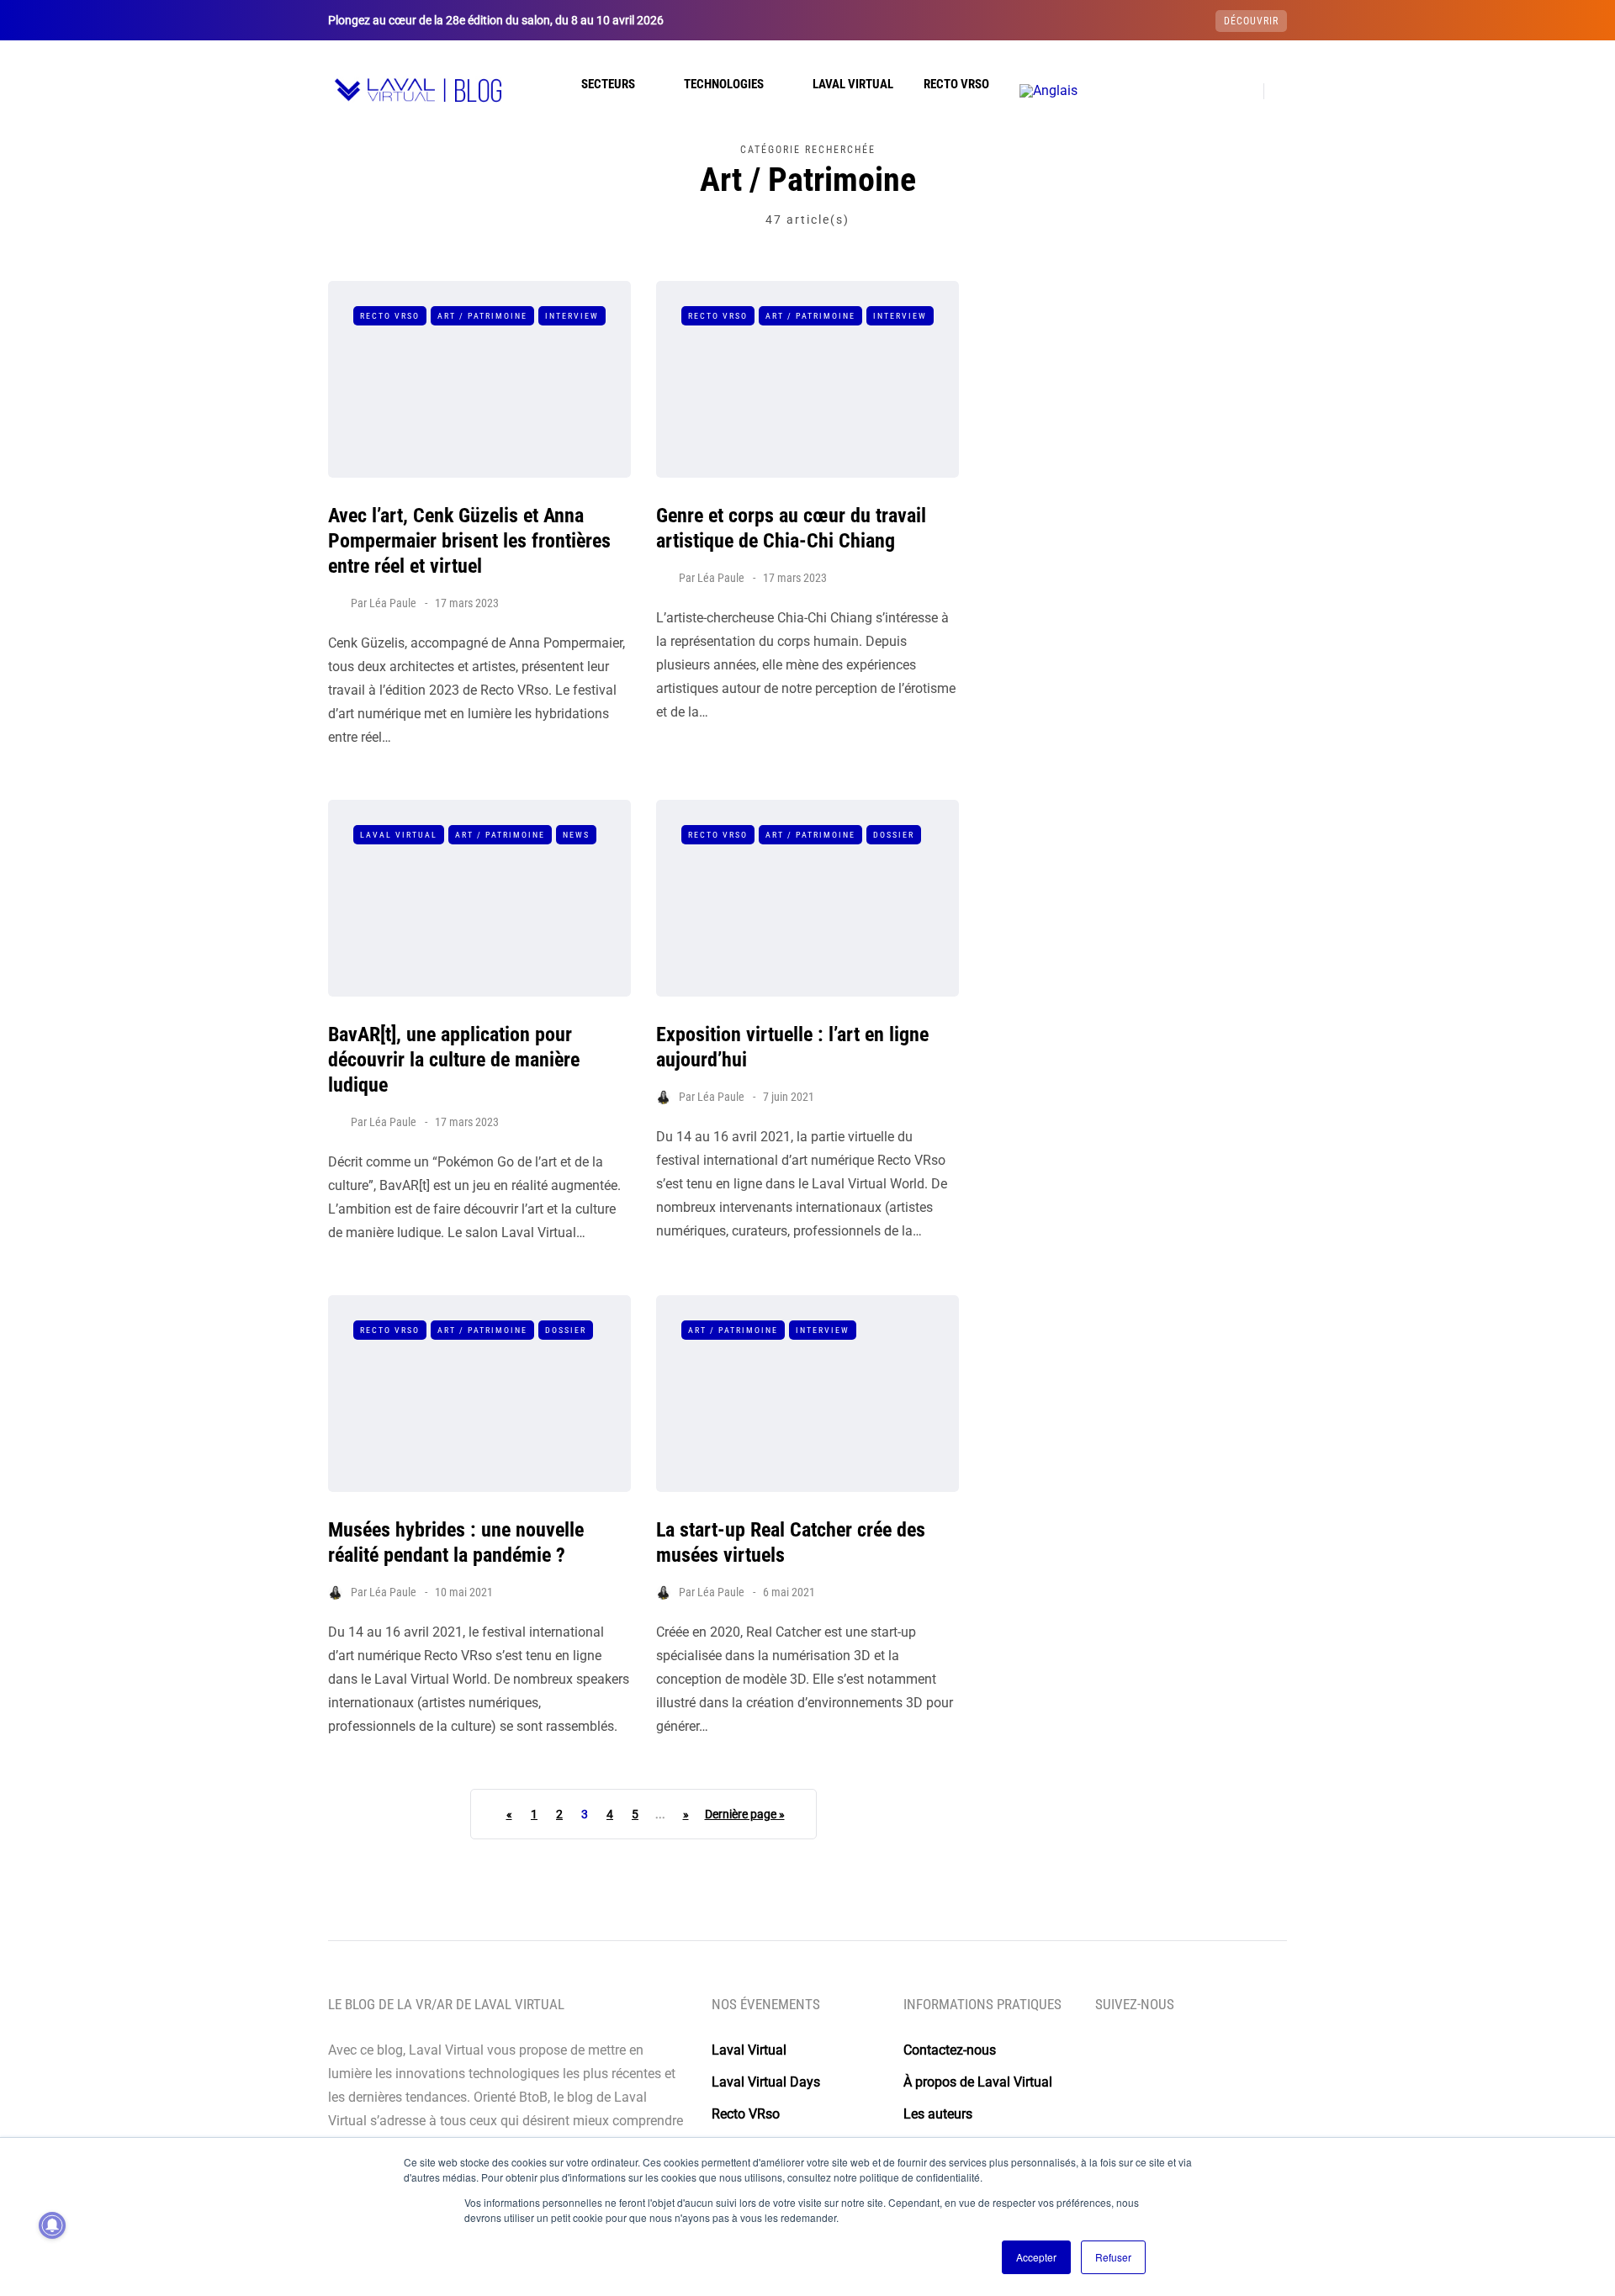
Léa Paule (393, 603)
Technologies (724, 84)
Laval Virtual (853, 84)
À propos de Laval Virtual (978, 2082)
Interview (572, 316)
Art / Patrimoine (482, 316)
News (576, 835)
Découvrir (1251, 21)
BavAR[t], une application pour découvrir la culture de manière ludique (454, 1060)
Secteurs (608, 84)
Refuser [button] (1113, 2257)
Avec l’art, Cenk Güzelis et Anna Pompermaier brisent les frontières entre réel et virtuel (469, 541)
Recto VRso (956, 84)
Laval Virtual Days (766, 2082)
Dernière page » (745, 1814)
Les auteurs (938, 2114)
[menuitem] (1048, 91)
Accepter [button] (1036, 2257)
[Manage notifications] (52, 2225)
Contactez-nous (950, 2050)
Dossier (894, 835)
